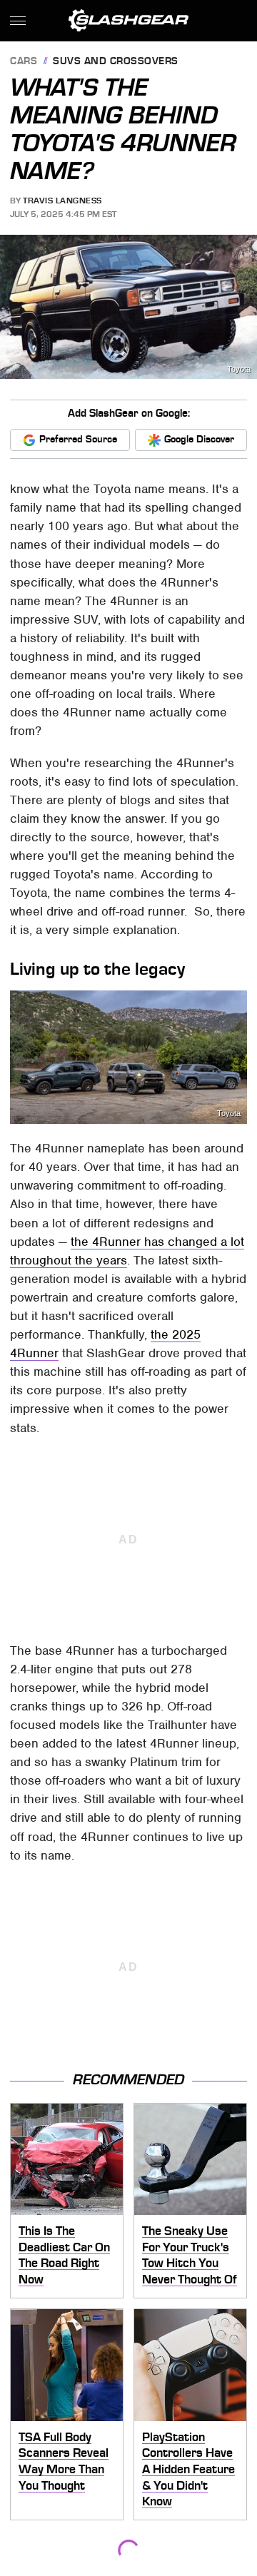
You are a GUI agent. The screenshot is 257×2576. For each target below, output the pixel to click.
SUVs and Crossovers (116, 62)
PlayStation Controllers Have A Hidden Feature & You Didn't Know (188, 2469)
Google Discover (199, 439)
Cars (24, 62)
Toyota (239, 369)
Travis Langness (62, 201)
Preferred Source (78, 439)
